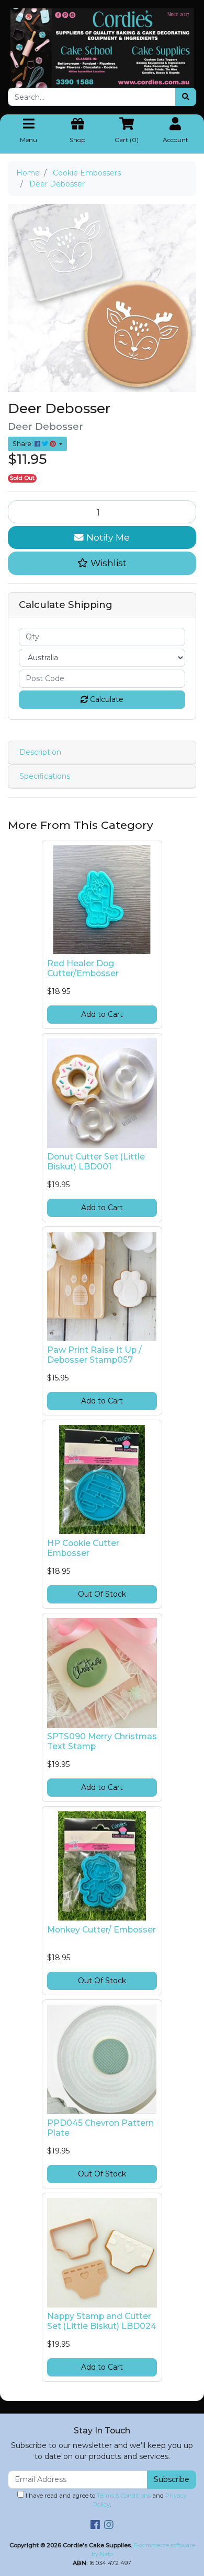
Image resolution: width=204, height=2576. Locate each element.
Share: (24, 444)
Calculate (106, 699)
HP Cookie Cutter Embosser (83, 1548)
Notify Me (107, 537)
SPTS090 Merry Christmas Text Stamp (102, 1741)
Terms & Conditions (124, 2496)
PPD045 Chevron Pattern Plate (100, 2128)
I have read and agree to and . (105, 2500)
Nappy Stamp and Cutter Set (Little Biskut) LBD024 (102, 2321)
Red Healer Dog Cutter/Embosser (83, 968)
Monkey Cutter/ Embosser (101, 1930)
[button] (102, 563)
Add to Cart (102, 1014)
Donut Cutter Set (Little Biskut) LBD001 (96, 1162)
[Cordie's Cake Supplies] (102, 48)
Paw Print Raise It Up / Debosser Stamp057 (94, 1355)
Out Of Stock (102, 1594)
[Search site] (186, 97)
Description (40, 752)
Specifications (45, 776)
